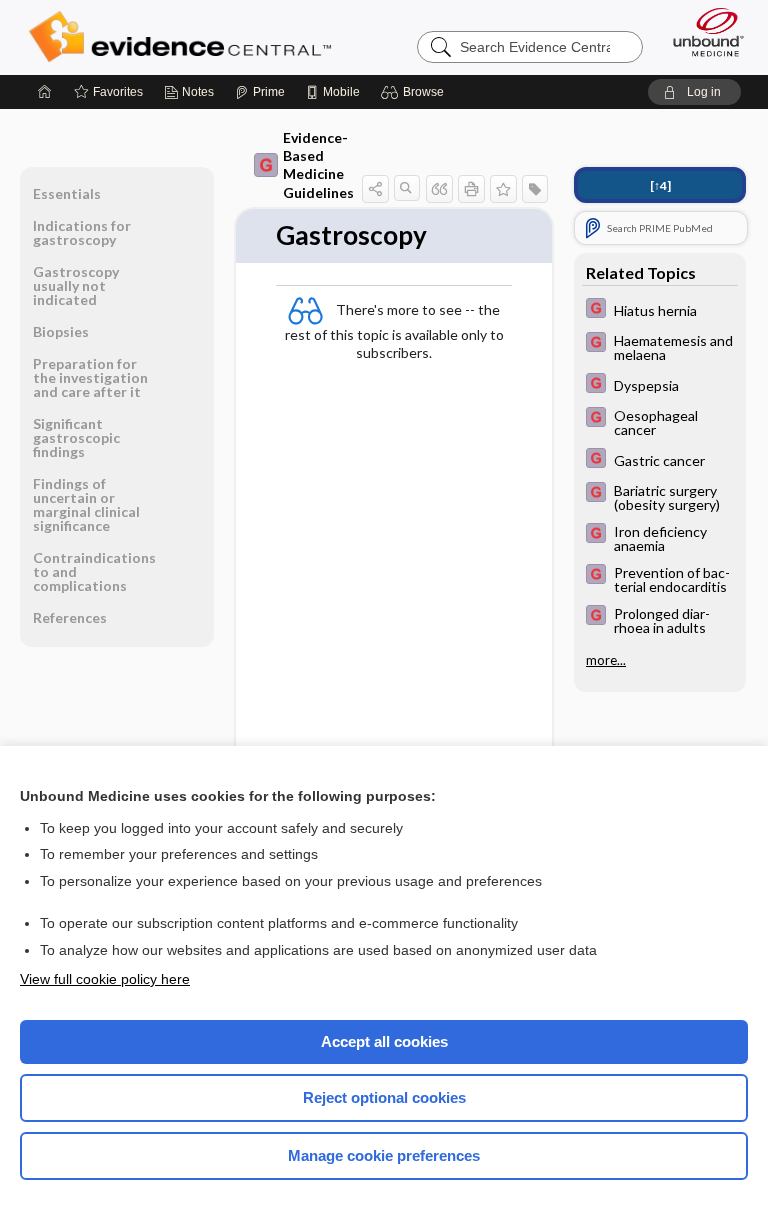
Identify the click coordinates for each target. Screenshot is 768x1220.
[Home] (45, 92)
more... (606, 660)
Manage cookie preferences (384, 1155)
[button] (415, 92)
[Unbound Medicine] (702, 32)
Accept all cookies (384, 1041)
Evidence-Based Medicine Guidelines (318, 165)
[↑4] (660, 185)
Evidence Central (184, 37)
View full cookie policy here (105, 979)
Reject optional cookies (384, 1097)
